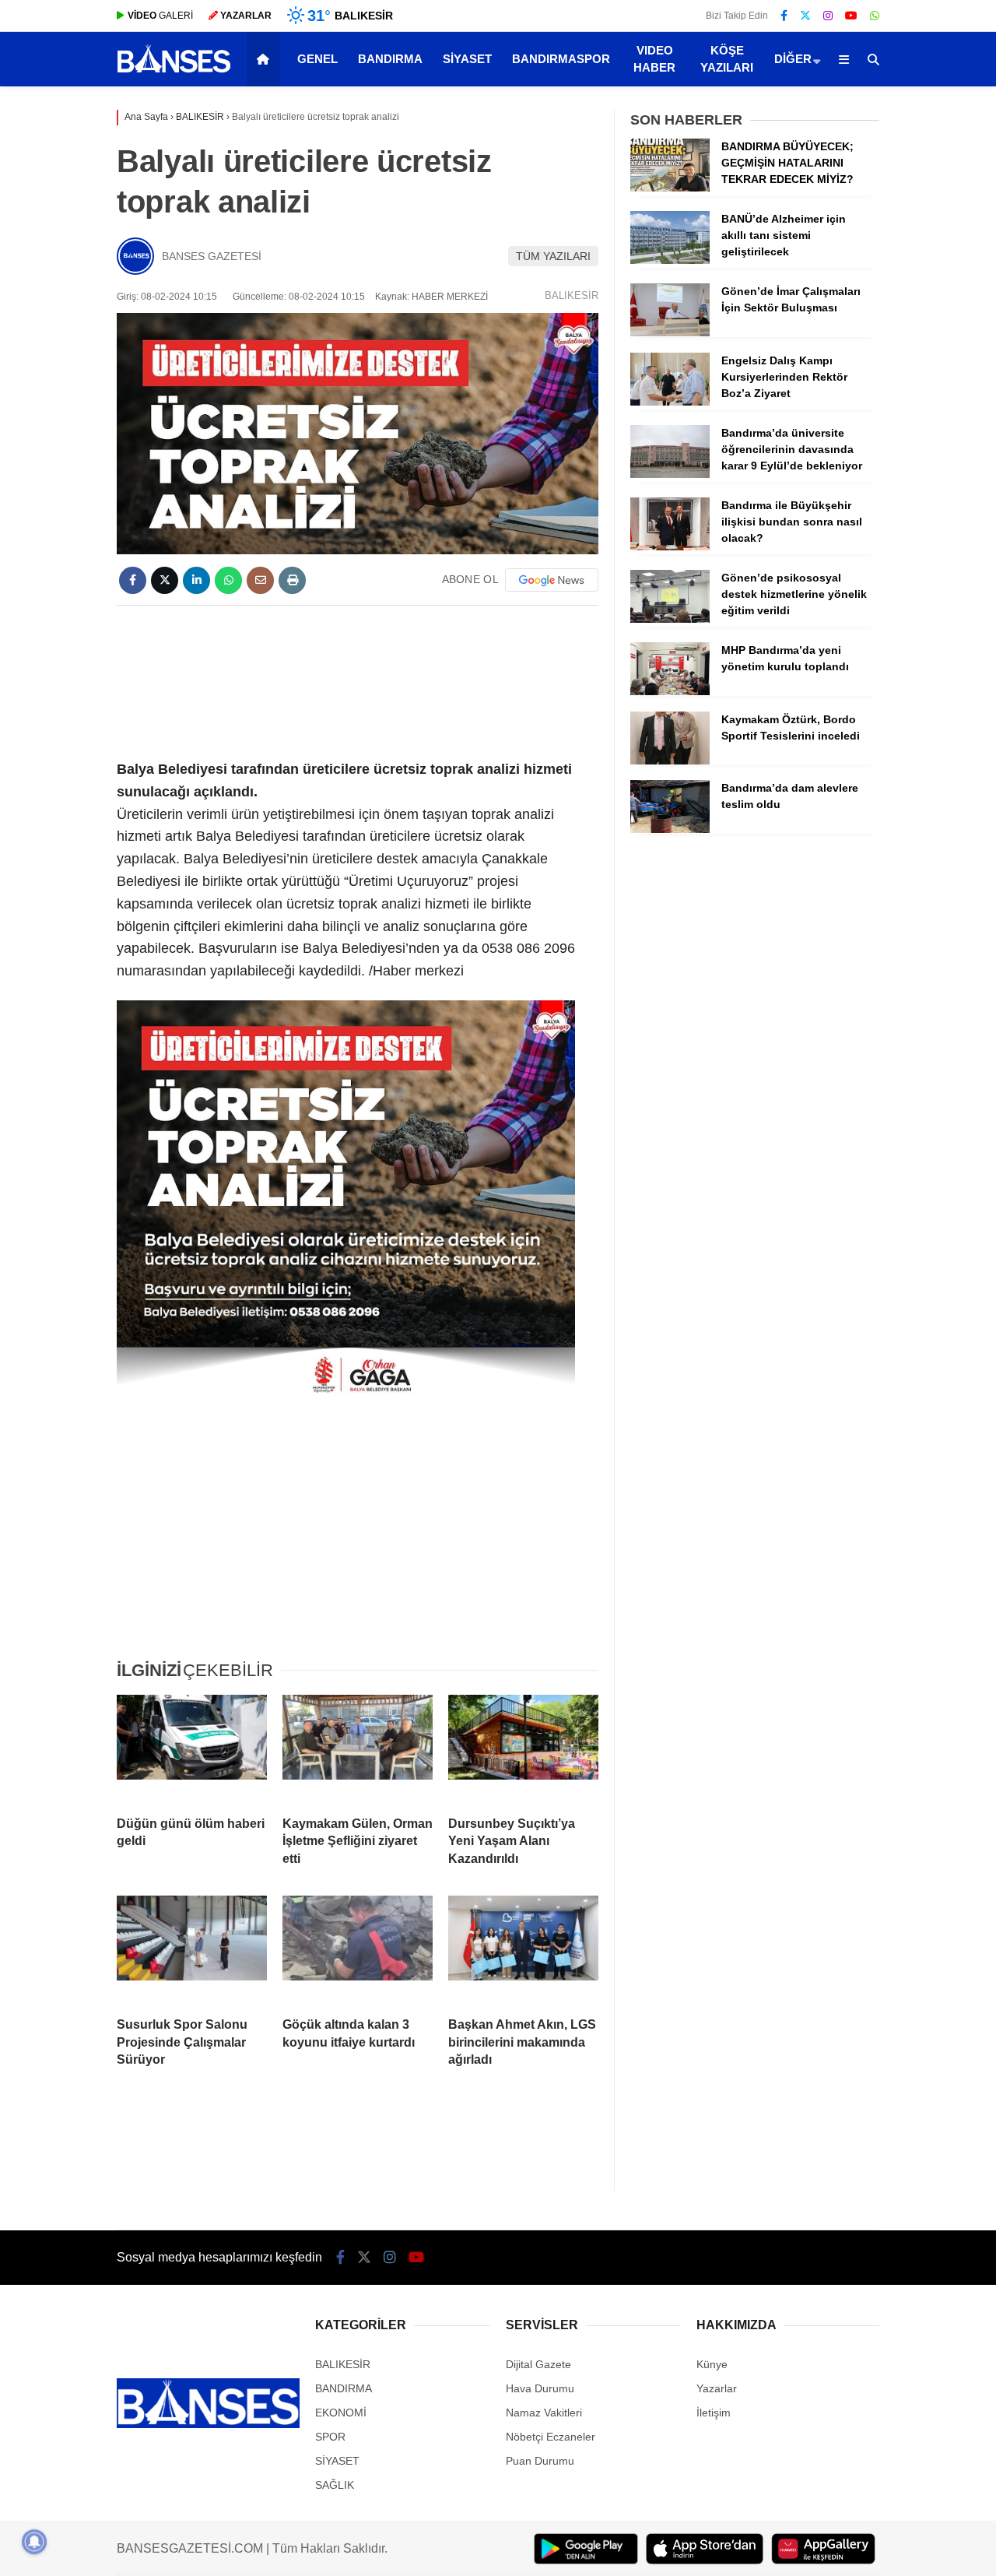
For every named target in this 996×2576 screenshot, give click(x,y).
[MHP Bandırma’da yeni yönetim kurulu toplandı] (670, 691)
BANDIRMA (390, 59)
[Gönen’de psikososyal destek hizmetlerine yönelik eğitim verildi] (670, 619)
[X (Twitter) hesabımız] (805, 16)
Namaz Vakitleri (544, 2413)
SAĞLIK (335, 2485)
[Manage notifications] (34, 2542)
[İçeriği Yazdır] (292, 580)
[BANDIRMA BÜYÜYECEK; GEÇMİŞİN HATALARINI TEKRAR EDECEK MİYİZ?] (670, 188)
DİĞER (793, 59)
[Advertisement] (403, 680)
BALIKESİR (572, 295)
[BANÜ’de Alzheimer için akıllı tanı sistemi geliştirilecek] (670, 260)
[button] (266, 59)
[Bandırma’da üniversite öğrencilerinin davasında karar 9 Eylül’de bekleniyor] (670, 474)
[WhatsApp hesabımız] (875, 16)
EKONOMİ (341, 2413)
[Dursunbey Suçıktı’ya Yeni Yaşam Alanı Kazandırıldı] (523, 1749)
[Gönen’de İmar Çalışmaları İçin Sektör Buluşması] (670, 332)
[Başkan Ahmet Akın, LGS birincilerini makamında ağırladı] (523, 1950)
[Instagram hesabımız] (828, 16)
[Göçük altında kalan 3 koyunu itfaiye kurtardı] (358, 1950)
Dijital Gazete (538, 2364)
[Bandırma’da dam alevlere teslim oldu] (670, 829)
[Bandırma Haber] (174, 71)
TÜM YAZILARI (553, 256)
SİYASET (467, 59)
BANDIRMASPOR (561, 59)
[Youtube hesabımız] (851, 16)
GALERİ (160, 16)
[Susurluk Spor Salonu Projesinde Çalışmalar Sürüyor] (192, 1950)
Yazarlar (717, 2388)
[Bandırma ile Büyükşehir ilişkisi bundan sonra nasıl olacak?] (670, 546)
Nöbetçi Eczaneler (551, 2437)
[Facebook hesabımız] (784, 16)
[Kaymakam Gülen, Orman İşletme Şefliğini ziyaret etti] (358, 1749)
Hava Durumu (540, 2388)
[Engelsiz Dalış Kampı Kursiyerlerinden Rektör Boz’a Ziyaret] (670, 402)
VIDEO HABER (654, 59)
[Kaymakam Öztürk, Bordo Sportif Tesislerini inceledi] (670, 761)
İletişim (714, 2413)
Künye (712, 2364)
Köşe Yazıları (727, 59)
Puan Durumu (540, 2461)
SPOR (330, 2437)
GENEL (317, 59)
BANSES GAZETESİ (212, 256)
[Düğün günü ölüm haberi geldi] (192, 1749)
